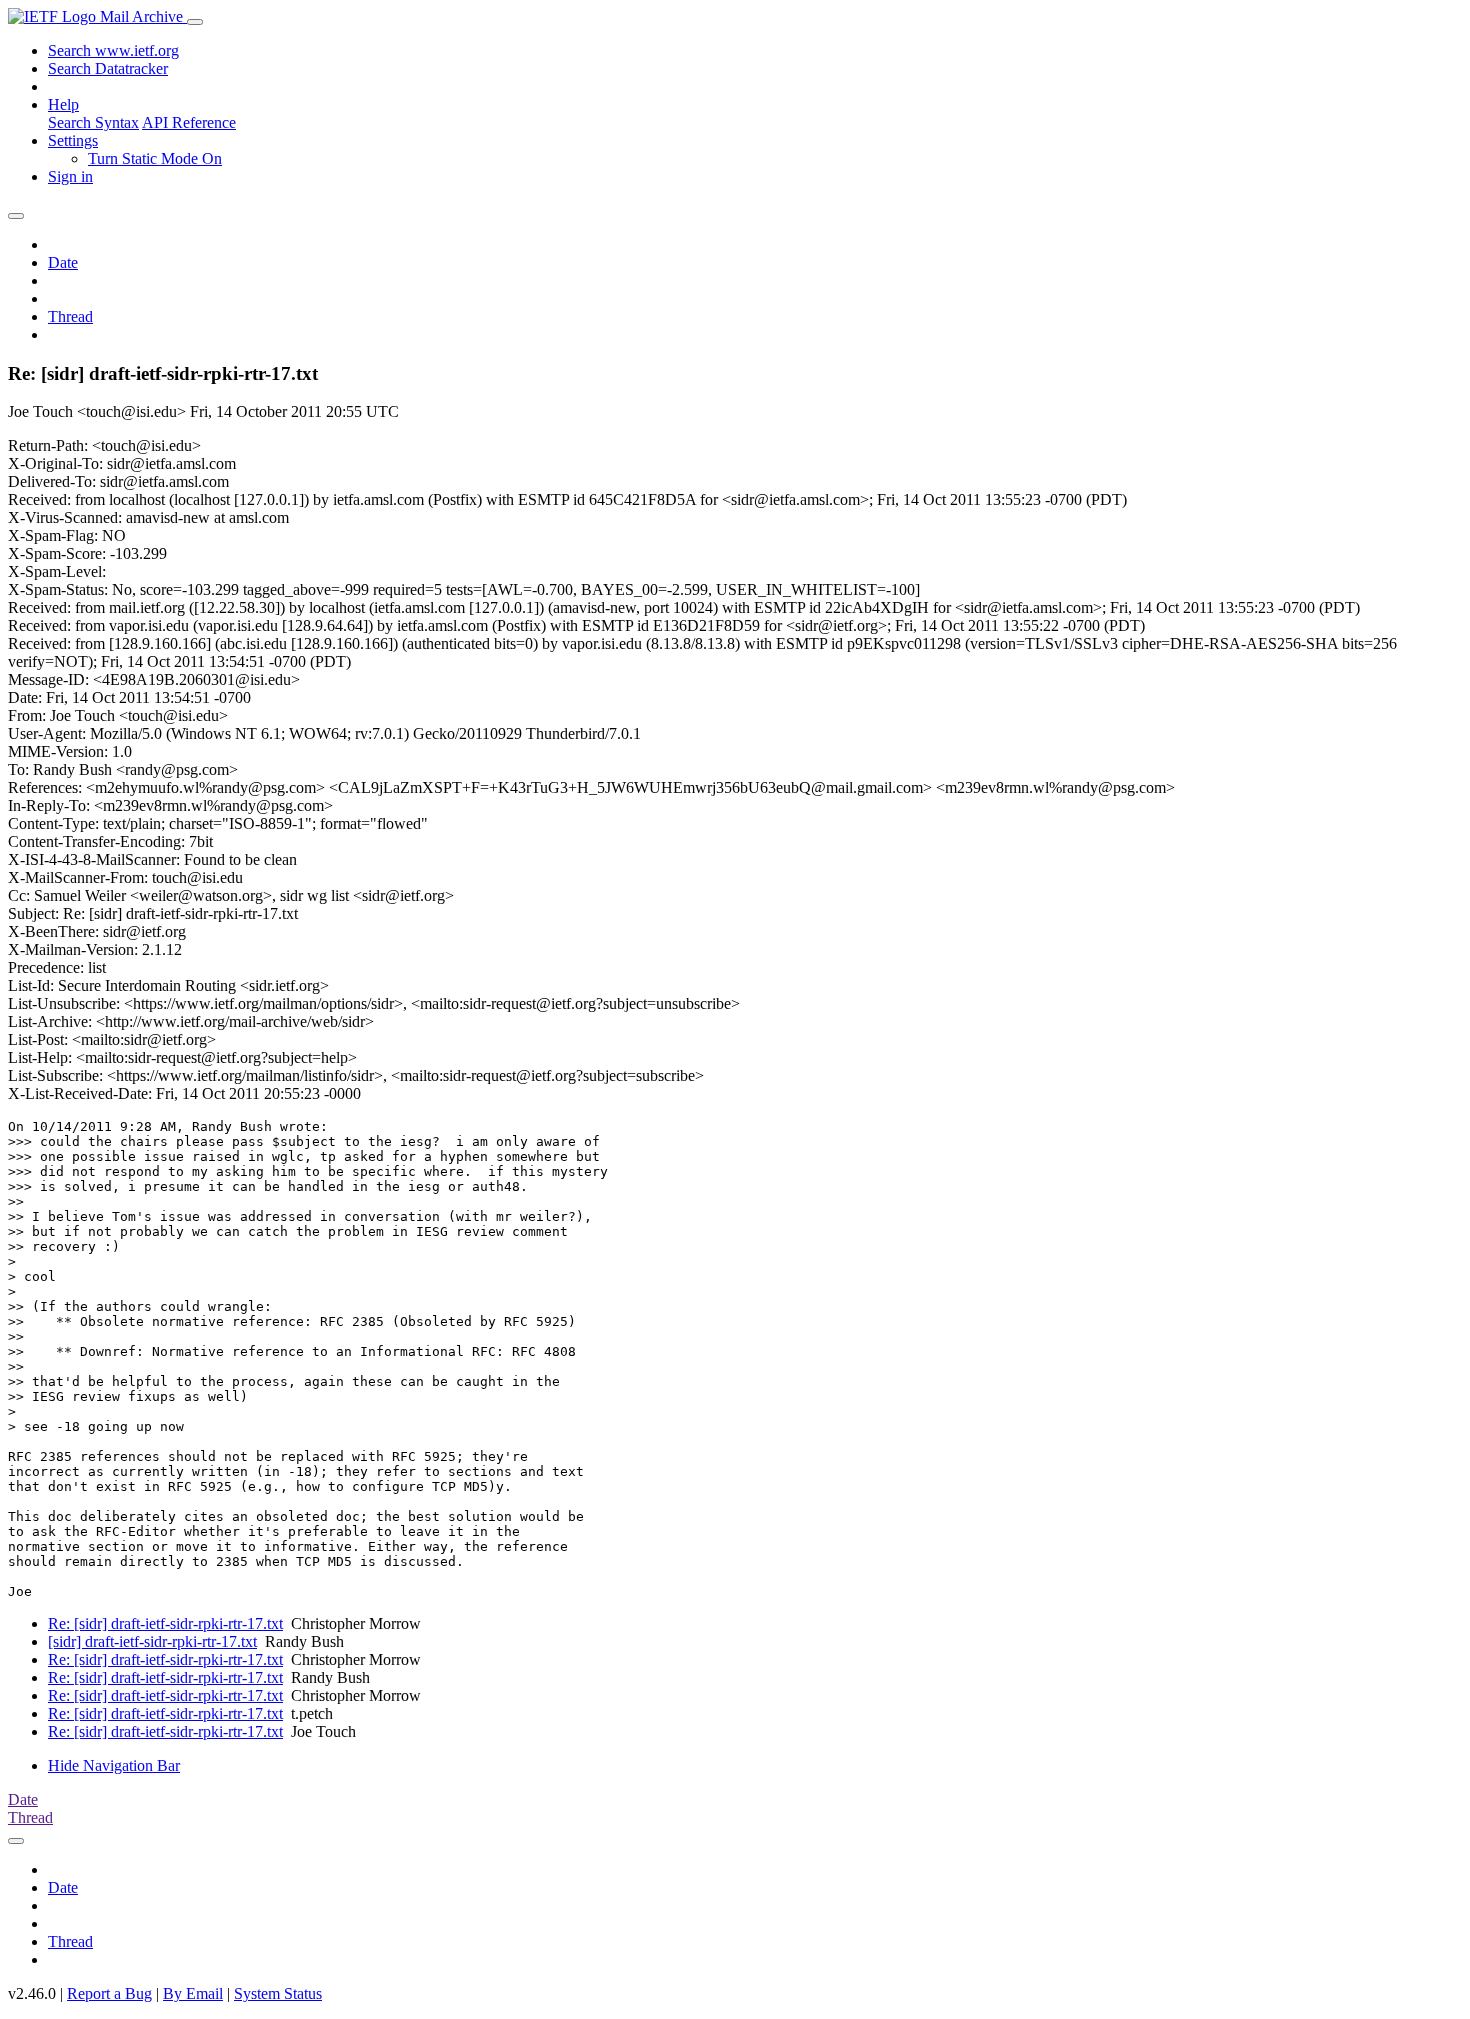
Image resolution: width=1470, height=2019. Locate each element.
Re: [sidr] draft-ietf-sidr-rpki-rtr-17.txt (165, 1623)
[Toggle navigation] (195, 22)
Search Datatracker (108, 68)
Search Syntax (93, 122)
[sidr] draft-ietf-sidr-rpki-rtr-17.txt (152, 1641)
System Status (278, 1993)
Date (63, 262)
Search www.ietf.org (113, 50)
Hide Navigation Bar (114, 1765)
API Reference (189, 122)
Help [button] (63, 104)
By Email (193, 1993)
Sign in (70, 176)
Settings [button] (73, 140)
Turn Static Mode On (155, 158)
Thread (70, 316)
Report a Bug (109, 1993)
